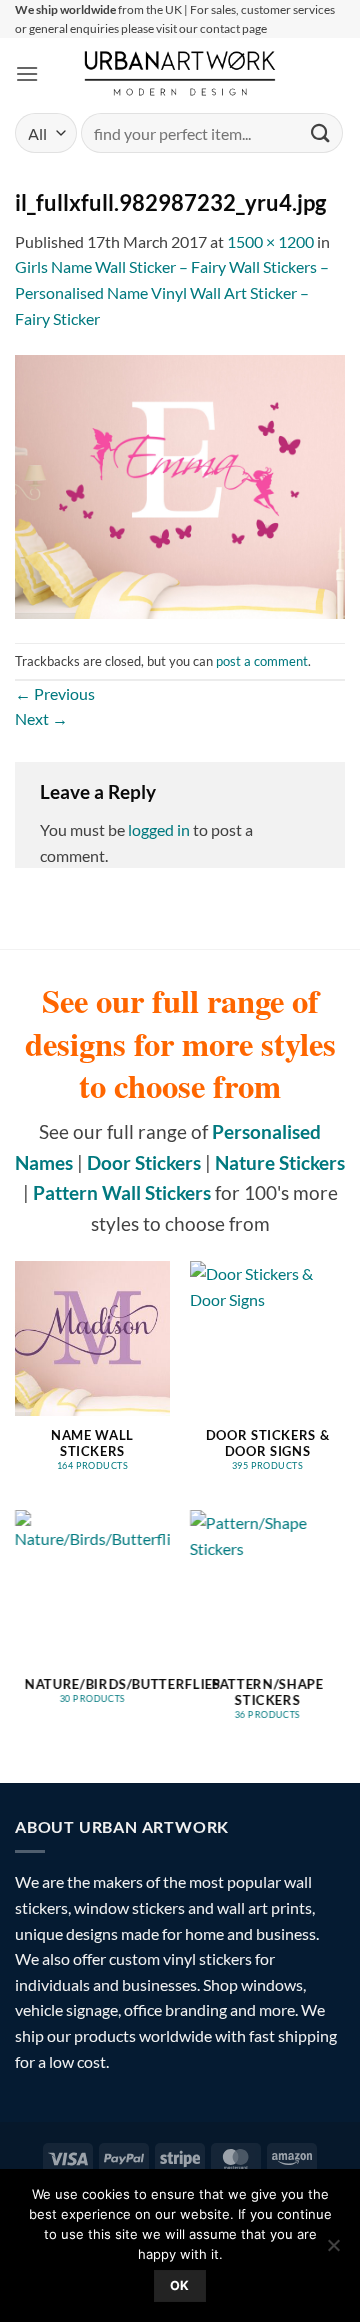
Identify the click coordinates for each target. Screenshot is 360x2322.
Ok (180, 2285)
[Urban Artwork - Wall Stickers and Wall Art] (180, 73)
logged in (159, 829)
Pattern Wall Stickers (122, 1192)
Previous (55, 693)
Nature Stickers (280, 1162)
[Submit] (321, 133)
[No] (333, 2251)
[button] (27, 73)
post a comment (262, 661)
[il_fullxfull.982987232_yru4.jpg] (180, 484)
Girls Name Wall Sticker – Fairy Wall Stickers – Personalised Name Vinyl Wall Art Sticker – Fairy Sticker (172, 292)
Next (41, 718)
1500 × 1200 (270, 241)
